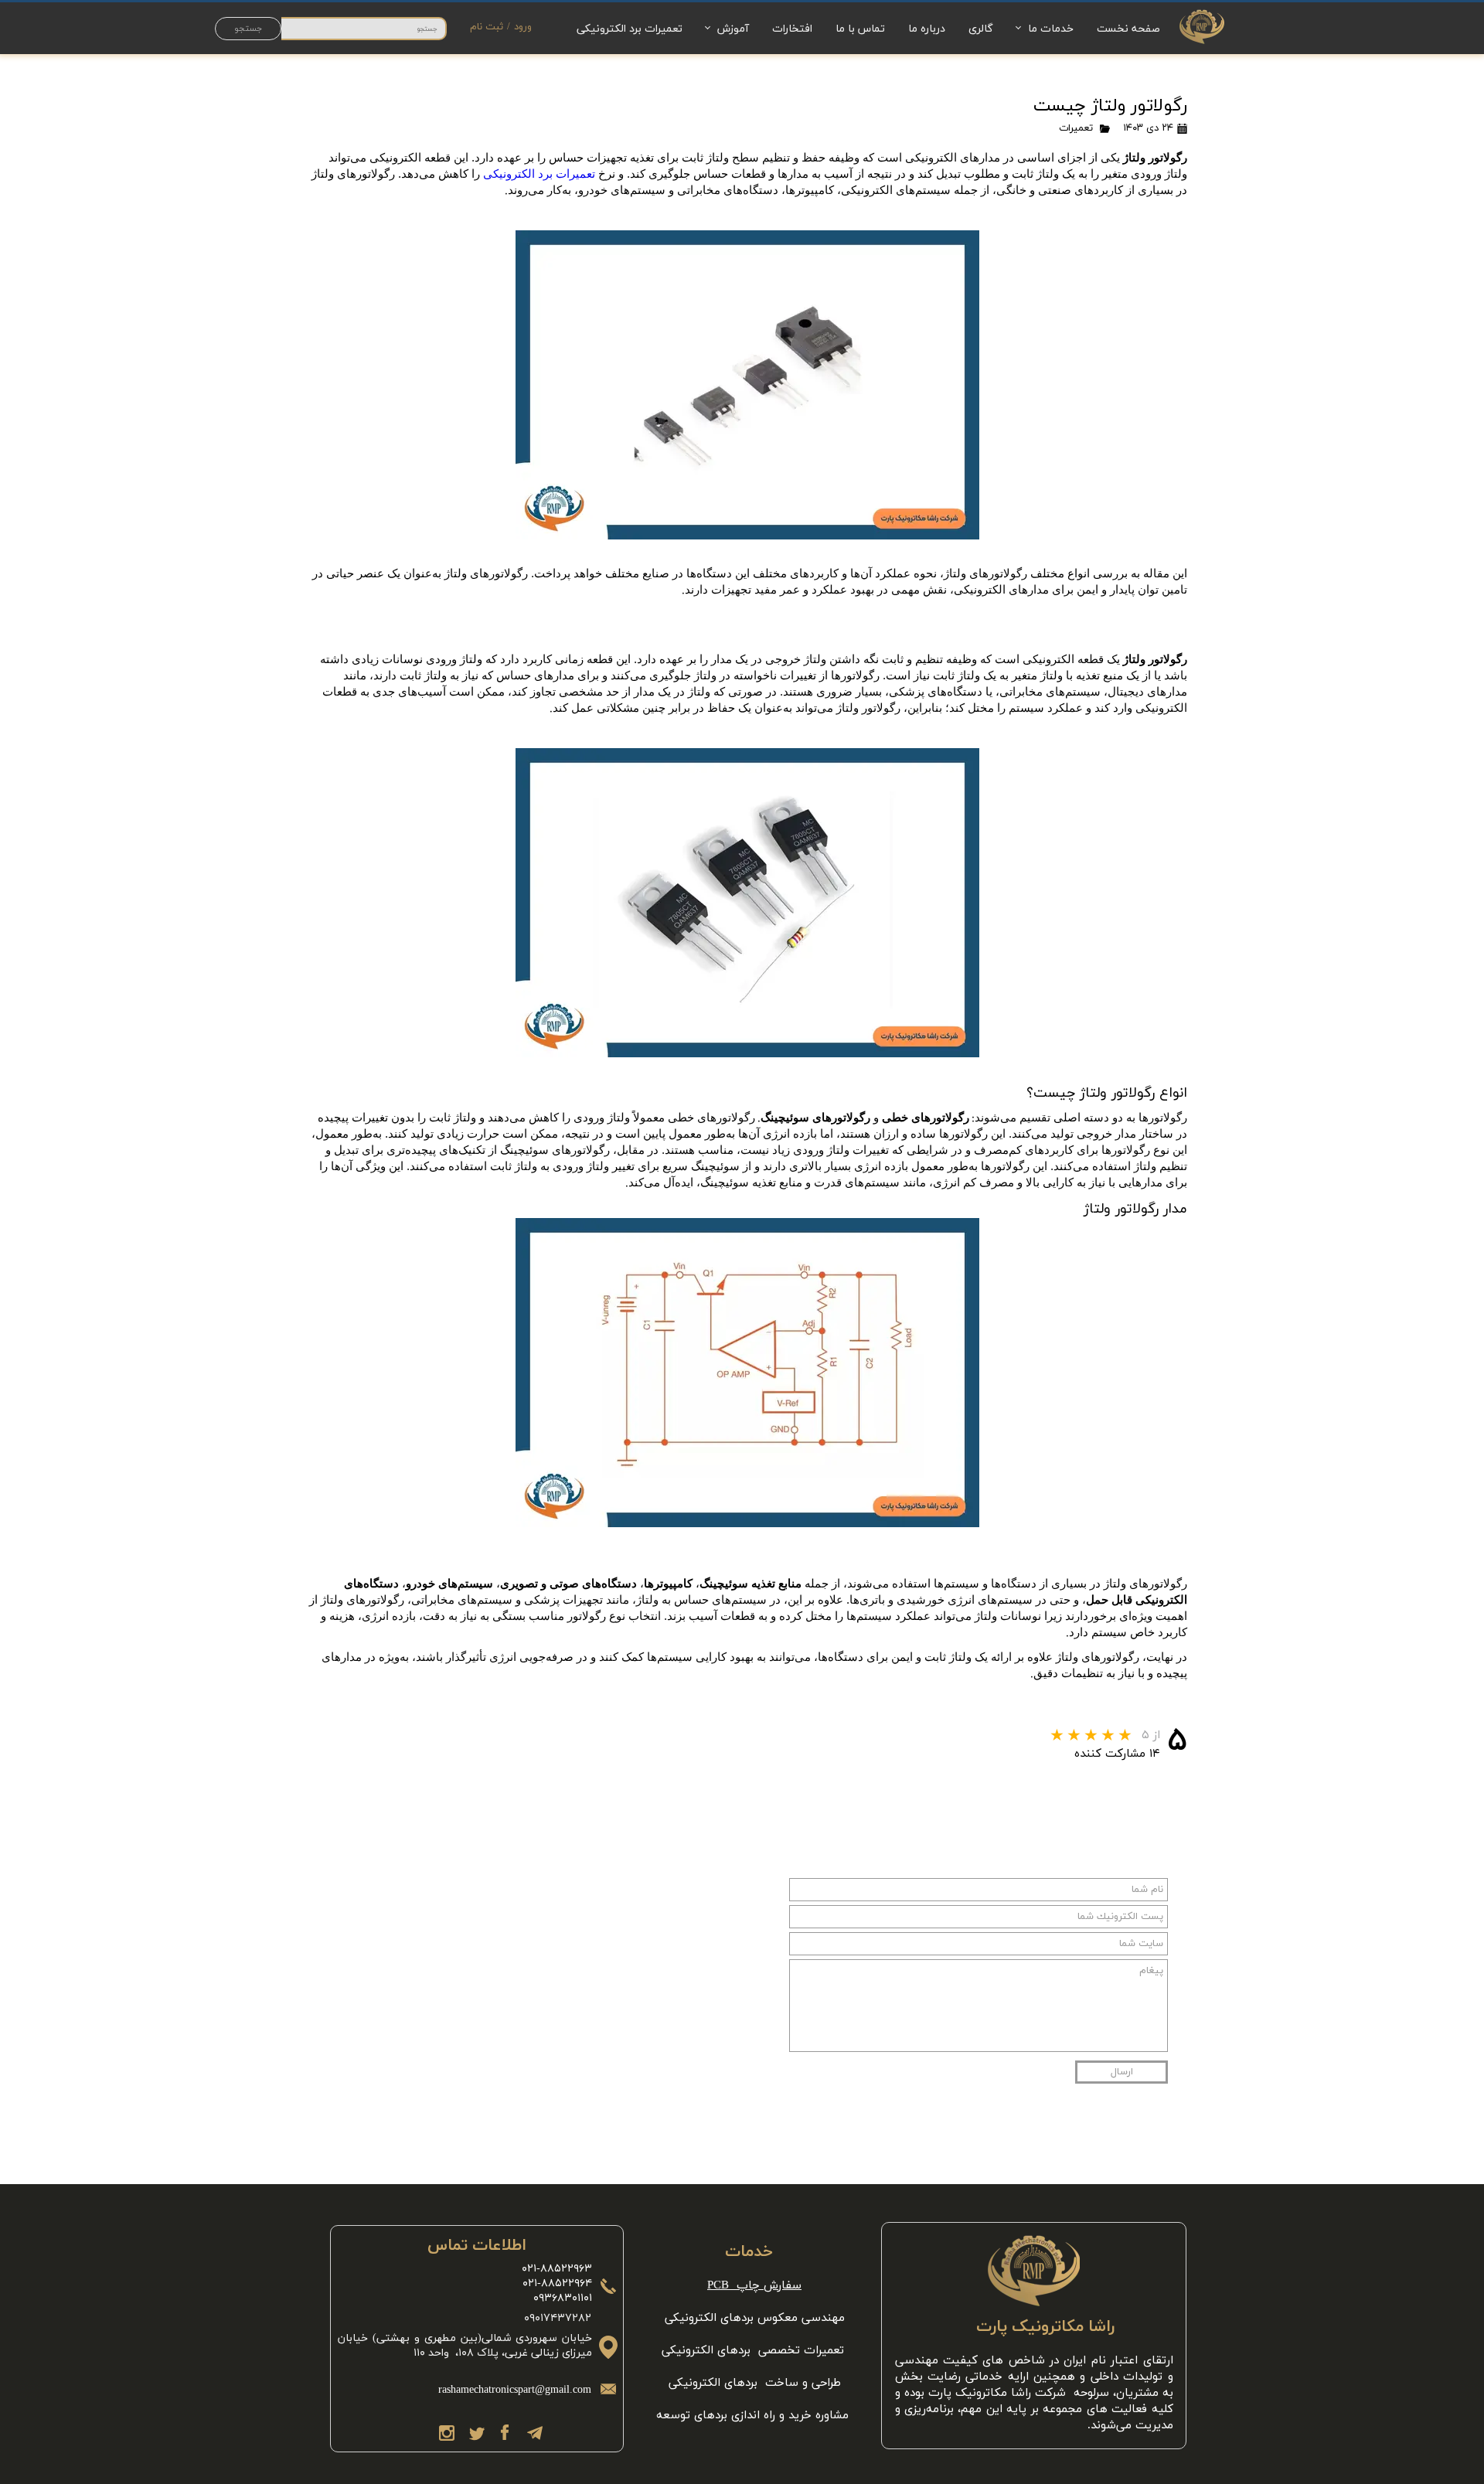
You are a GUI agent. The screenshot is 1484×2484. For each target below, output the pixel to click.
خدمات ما (1051, 28)
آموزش (733, 28)
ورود (523, 27)
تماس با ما (860, 28)
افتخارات (792, 28)
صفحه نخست (1128, 28)
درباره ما (927, 28)
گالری (981, 28)
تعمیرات (1076, 128)
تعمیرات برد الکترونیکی (630, 28)
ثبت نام (487, 27)
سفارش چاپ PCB (754, 2286)
